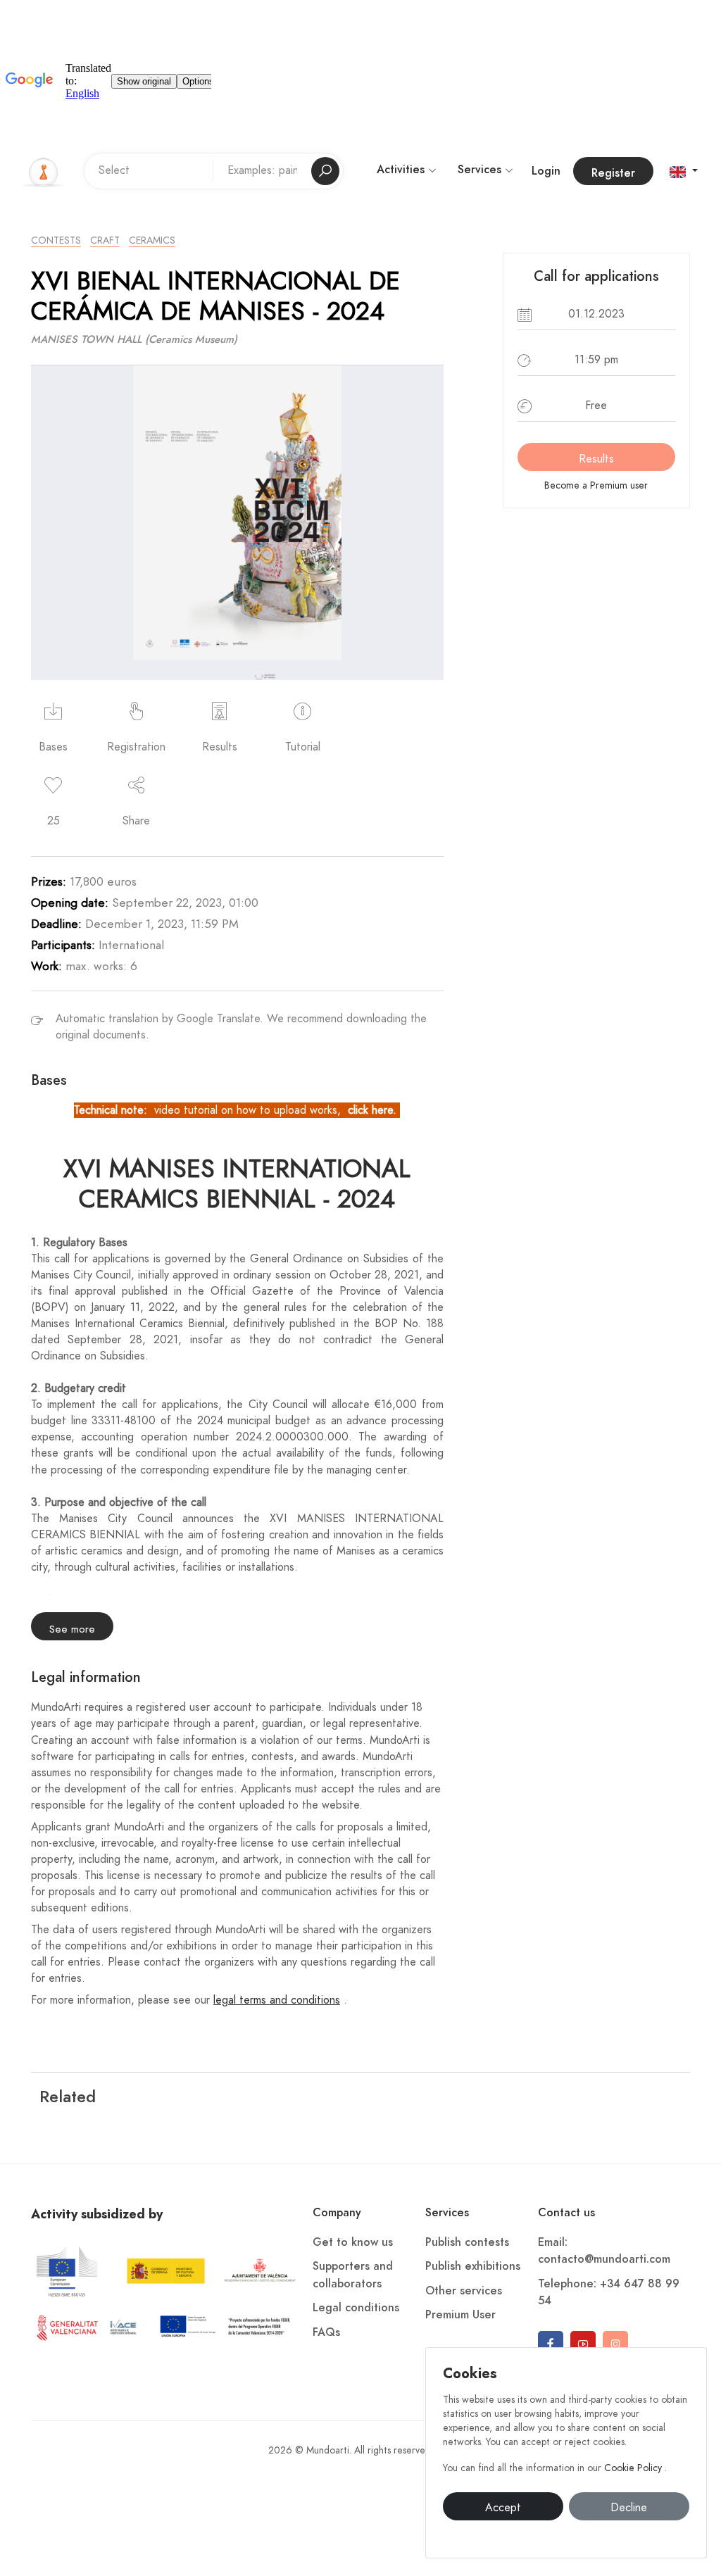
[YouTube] (583, 2344)
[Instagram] (615, 2344)
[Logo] (44, 170)
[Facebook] (551, 2344)
